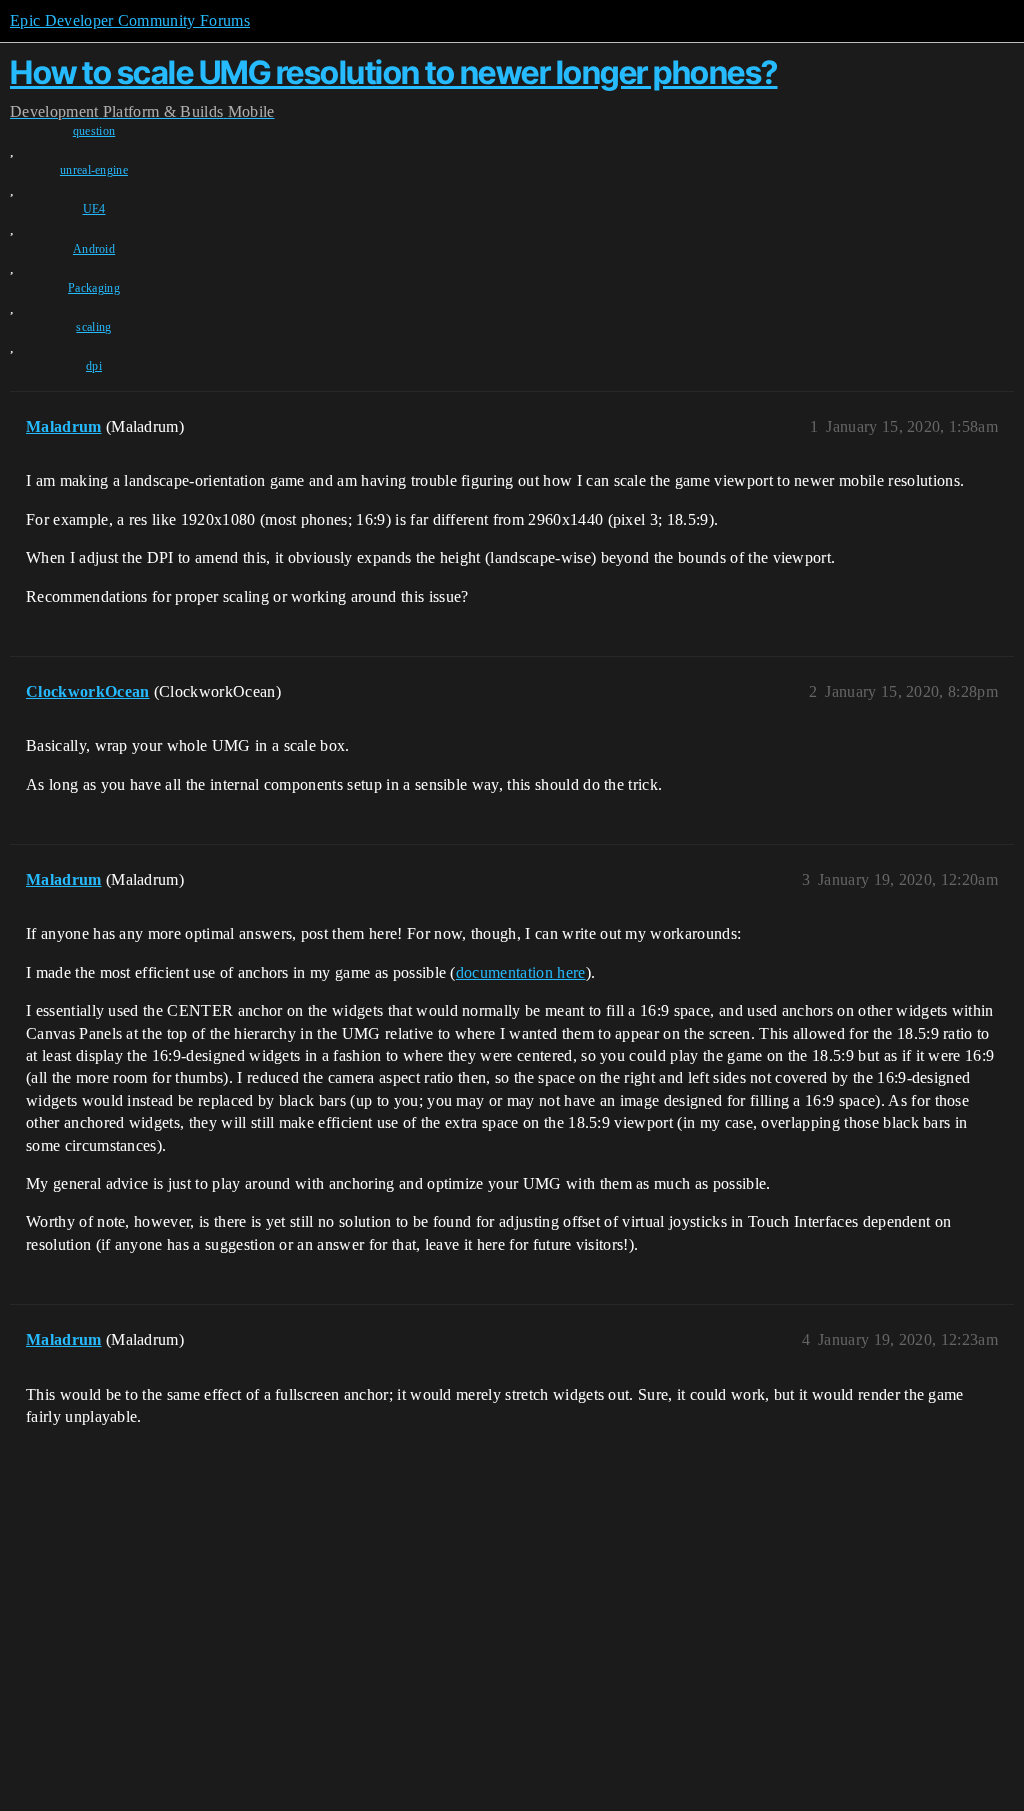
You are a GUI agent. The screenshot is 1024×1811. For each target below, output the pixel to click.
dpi (94, 366)
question (94, 131)
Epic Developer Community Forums (130, 20)
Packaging (94, 288)
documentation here (521, 972)
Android (94, 249)
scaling (93, 327)
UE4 (94, 209)
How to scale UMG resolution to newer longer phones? (394, 72)
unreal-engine (94, 170)
